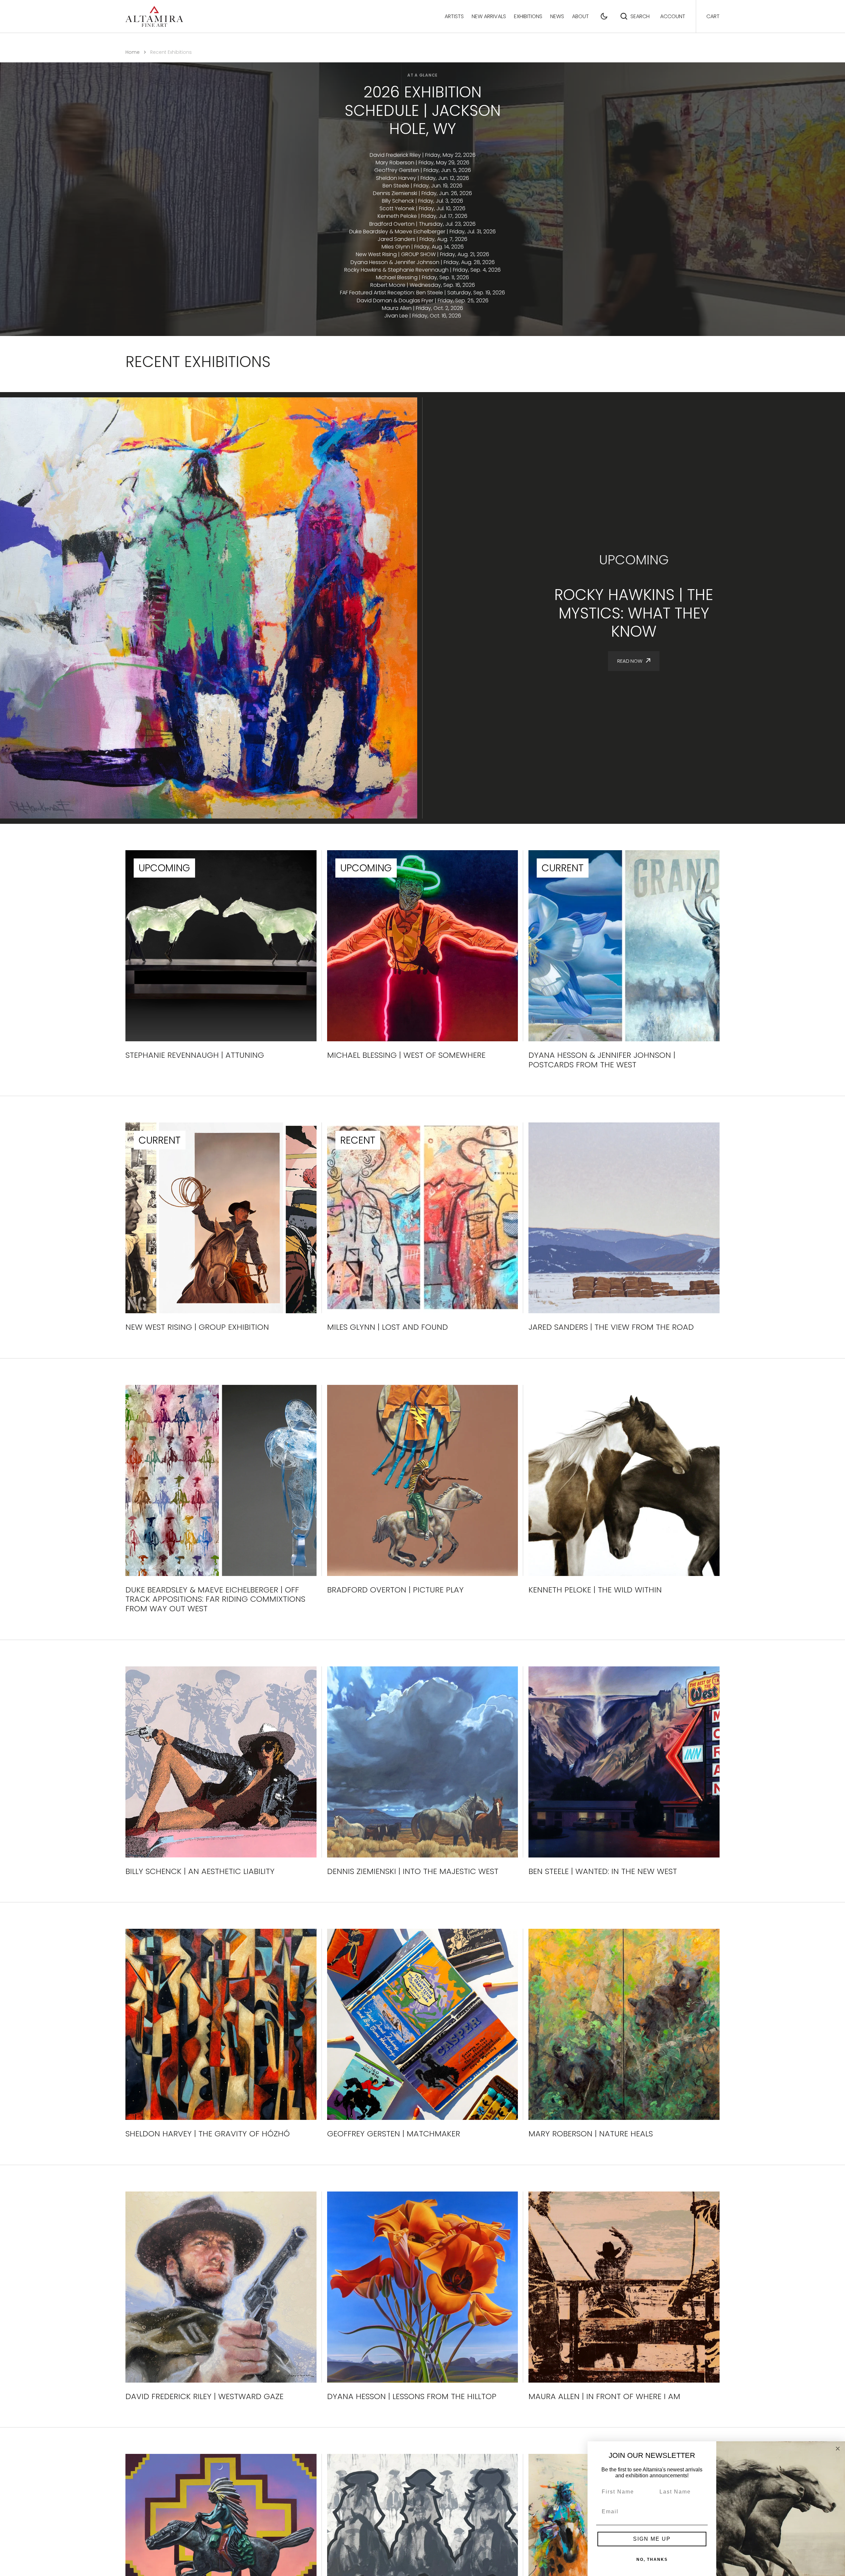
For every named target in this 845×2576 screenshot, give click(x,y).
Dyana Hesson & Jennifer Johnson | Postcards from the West (602, 1060)
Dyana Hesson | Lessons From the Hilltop (412, 2397)
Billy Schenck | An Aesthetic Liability (200, 1872)
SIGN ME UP (652, 2539)
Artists (454, 16)
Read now (630, 661)
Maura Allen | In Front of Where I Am (604, 2397)
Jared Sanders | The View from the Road (611, 1327)
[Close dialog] (838, 2449)
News (557, 16)
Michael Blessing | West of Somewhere (406, 1055)
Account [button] (673, 16)
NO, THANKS (652, 2559)
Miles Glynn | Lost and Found (388, 1327)
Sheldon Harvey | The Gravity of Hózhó (208, 2134)
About (580, 16)
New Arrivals (489, 16)
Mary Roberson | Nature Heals (591, 2134)
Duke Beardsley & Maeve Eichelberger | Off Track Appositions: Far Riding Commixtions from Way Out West (215, 1599)
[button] (604, 16)
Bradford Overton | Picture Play (395, 1590)
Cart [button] (713, 16)
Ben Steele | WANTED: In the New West (603, 1872)
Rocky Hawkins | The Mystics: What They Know (634, 613)
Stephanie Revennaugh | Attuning (195, 1055)
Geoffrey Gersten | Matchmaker (394, 2134)
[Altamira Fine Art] (154, 16)
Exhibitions (528, 16)
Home (133, 52)
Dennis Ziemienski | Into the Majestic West (413, 1872)
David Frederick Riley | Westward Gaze (204, 2397)
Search (640, 16)
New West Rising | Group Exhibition (197, 1327)
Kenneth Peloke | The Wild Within (595, 1590)
